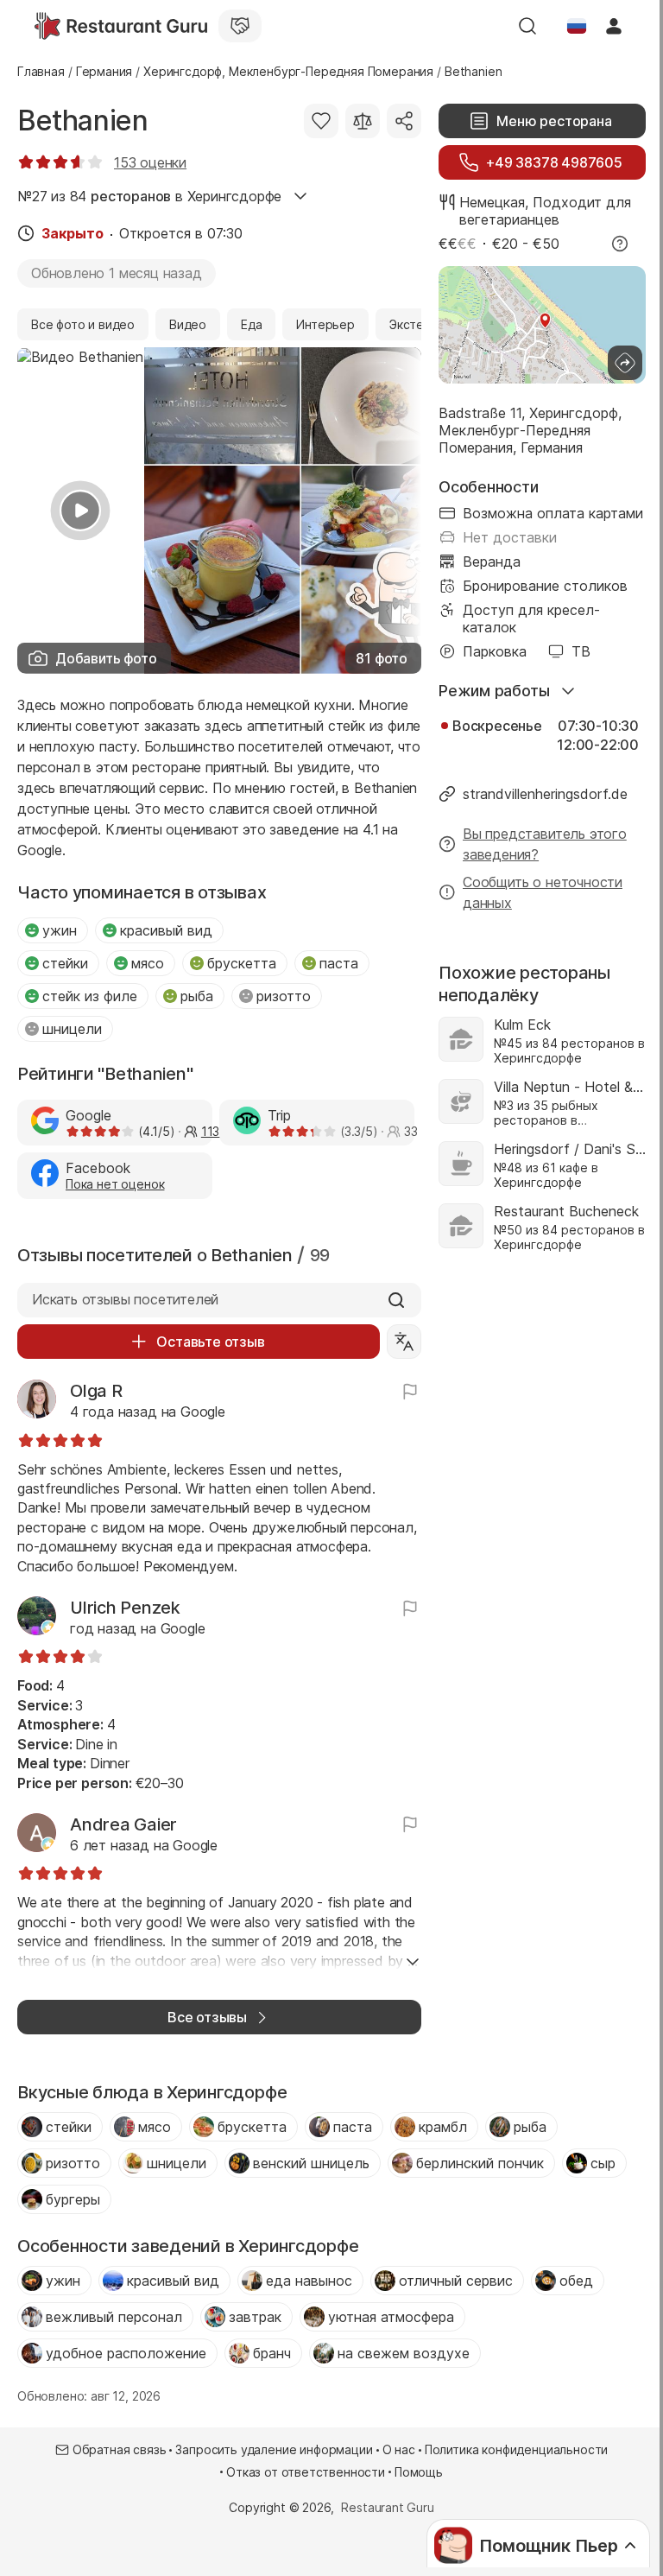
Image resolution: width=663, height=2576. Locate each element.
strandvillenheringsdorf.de (545, 794)
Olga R (96, 1391)
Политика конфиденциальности (516, 2449)
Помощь (419, 2472)
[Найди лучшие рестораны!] (121, 26)
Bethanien (83, 121)
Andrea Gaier (123, 1824)
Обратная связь (120, 2449)
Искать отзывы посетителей (125, 1299)
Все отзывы (207, 2017)
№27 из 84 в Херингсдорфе (149, 196)
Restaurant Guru (387, 2507)
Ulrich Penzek (125, 1608)
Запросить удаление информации (274, 2449)
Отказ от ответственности (306, 2472)
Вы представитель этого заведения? (545, 844)
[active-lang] (577, 26)
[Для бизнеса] (240, 26)
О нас (399, 2449)
